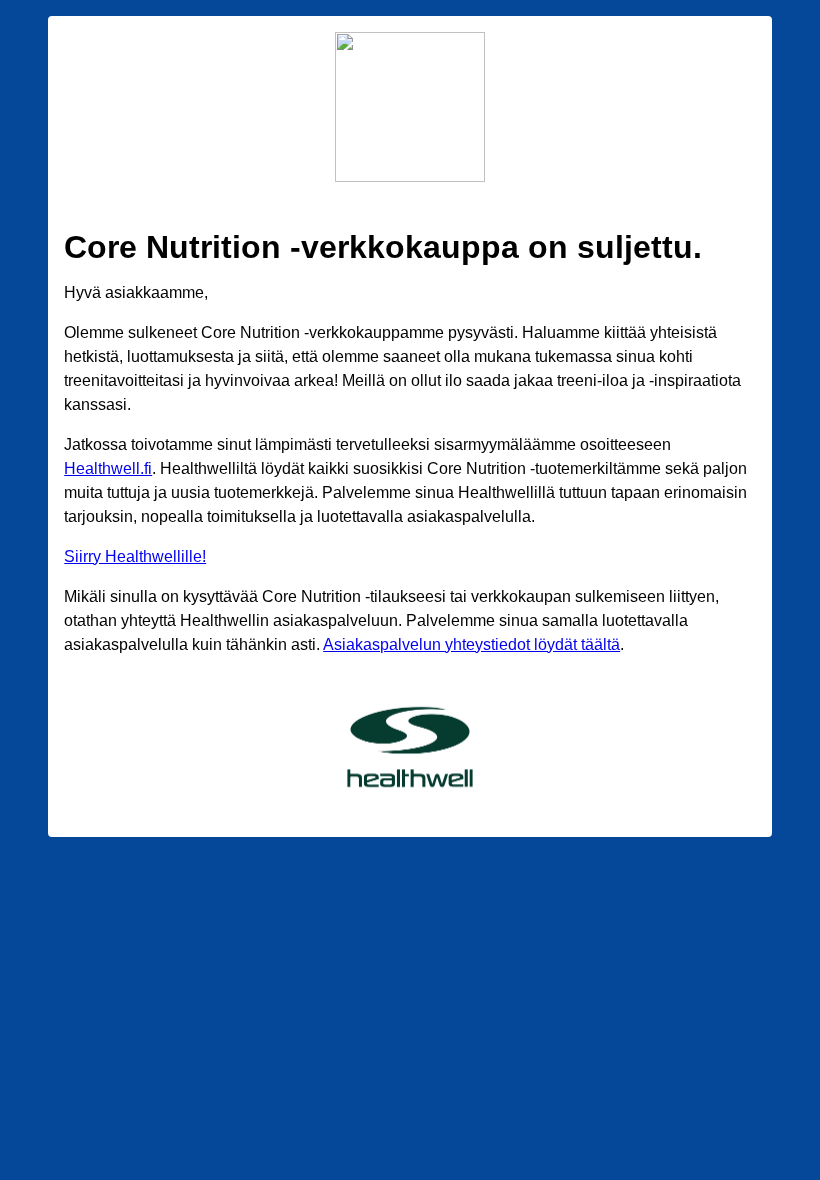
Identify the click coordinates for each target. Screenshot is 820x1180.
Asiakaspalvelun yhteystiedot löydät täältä (471, 644)
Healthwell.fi (108, 468)
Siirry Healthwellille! (135, 556)
